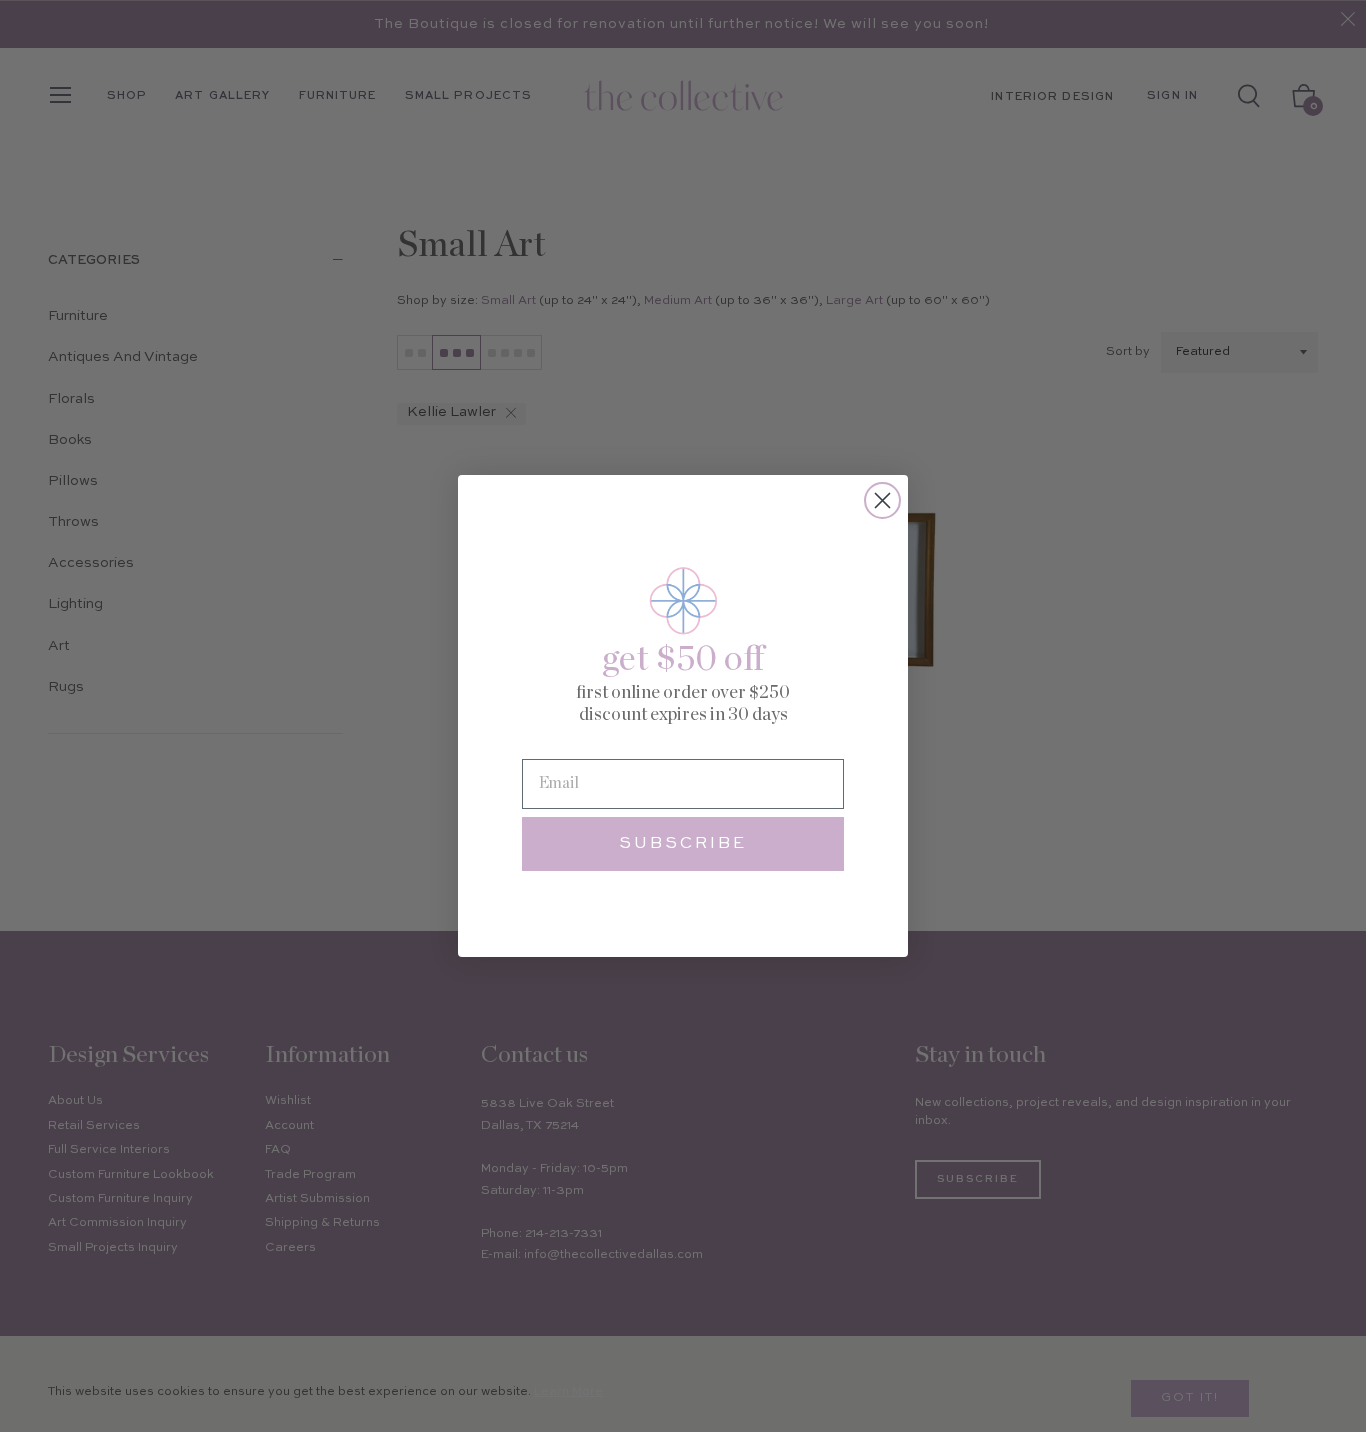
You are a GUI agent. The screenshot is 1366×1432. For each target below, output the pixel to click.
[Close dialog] (882, 500)
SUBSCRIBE (683, 844)
